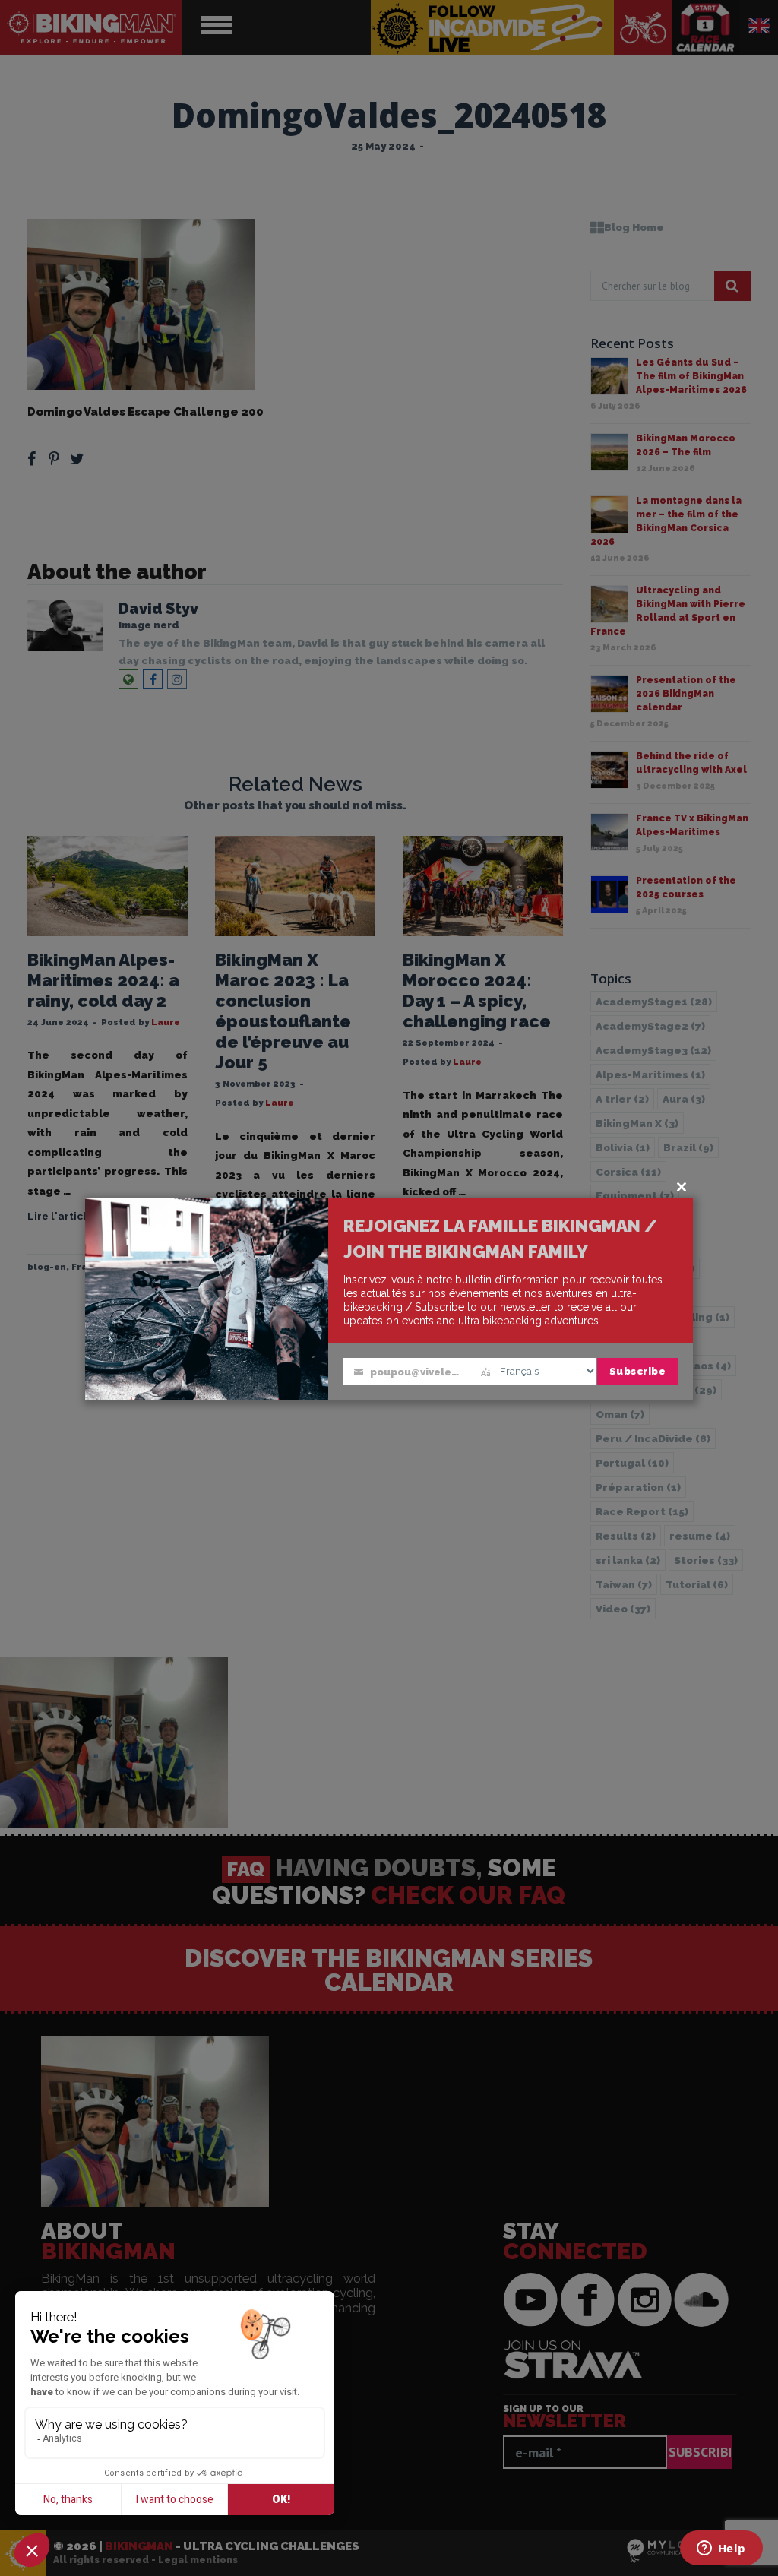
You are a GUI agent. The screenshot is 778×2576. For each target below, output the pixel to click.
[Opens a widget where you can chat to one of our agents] (721, 2549)
